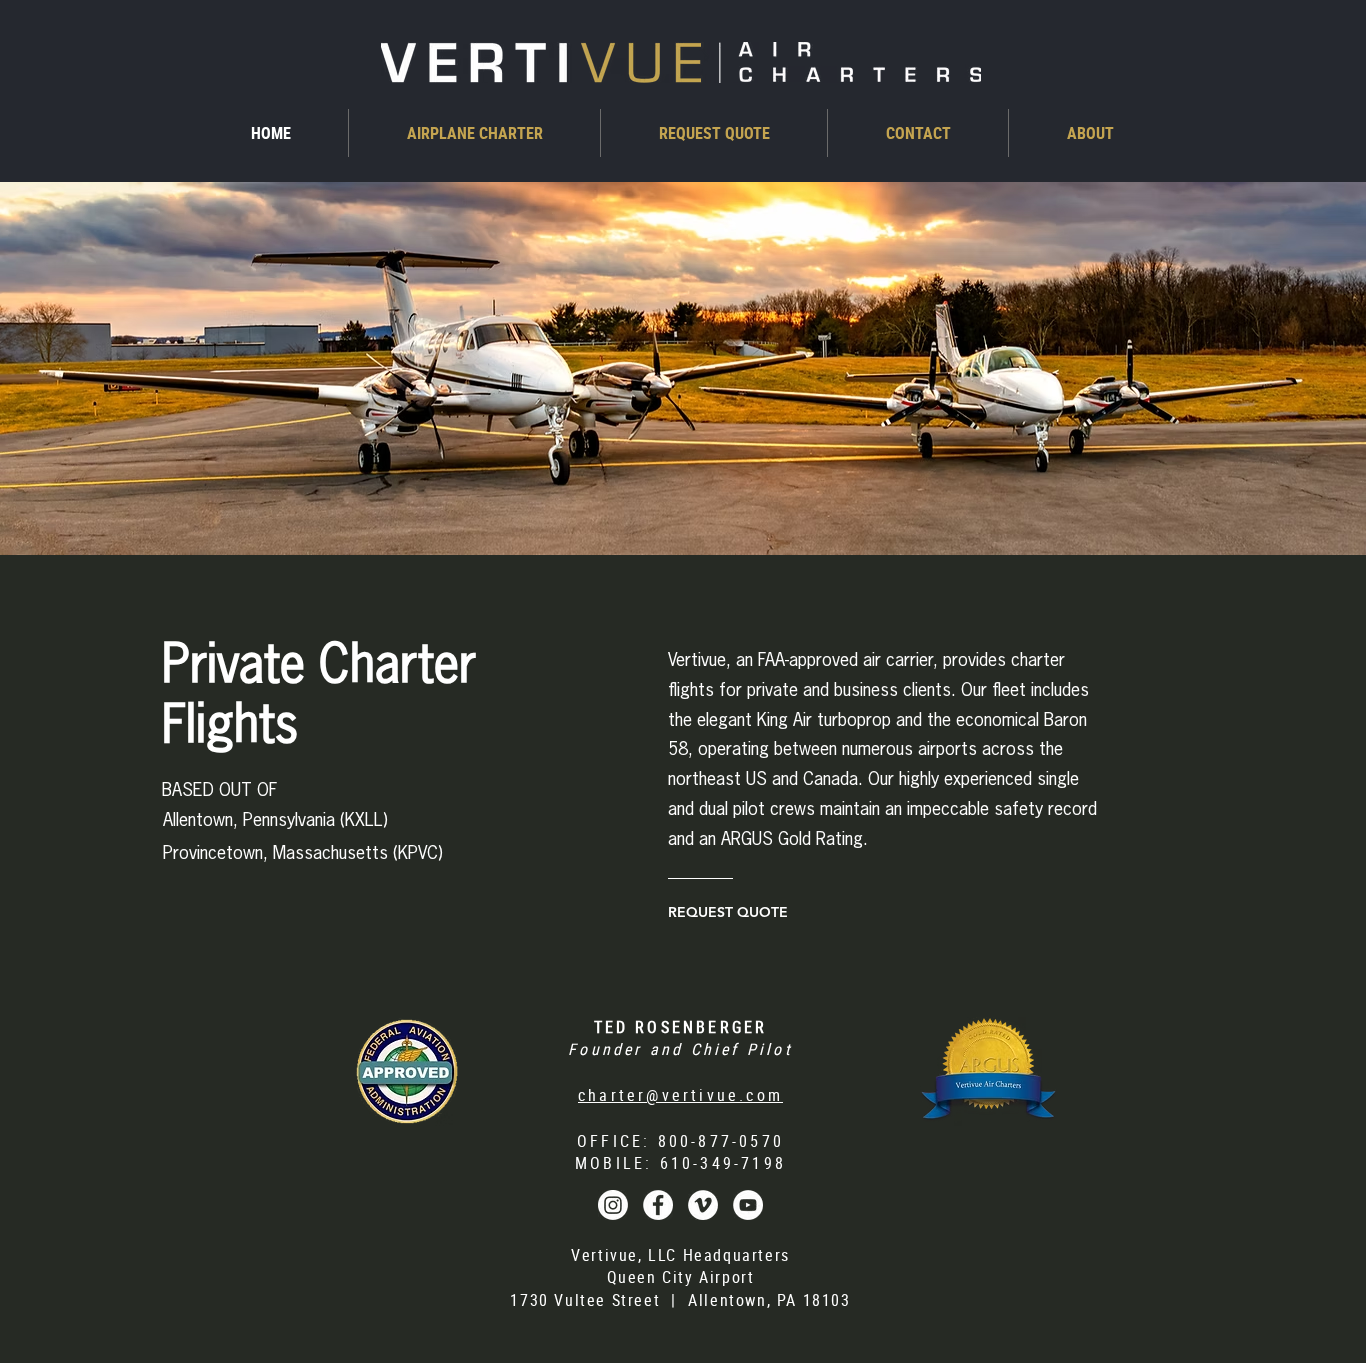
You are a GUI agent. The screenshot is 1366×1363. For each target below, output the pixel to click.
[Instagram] (613, 1205)
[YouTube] (748, 1205)
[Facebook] (658, 1205)
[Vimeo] (703, 1205)
